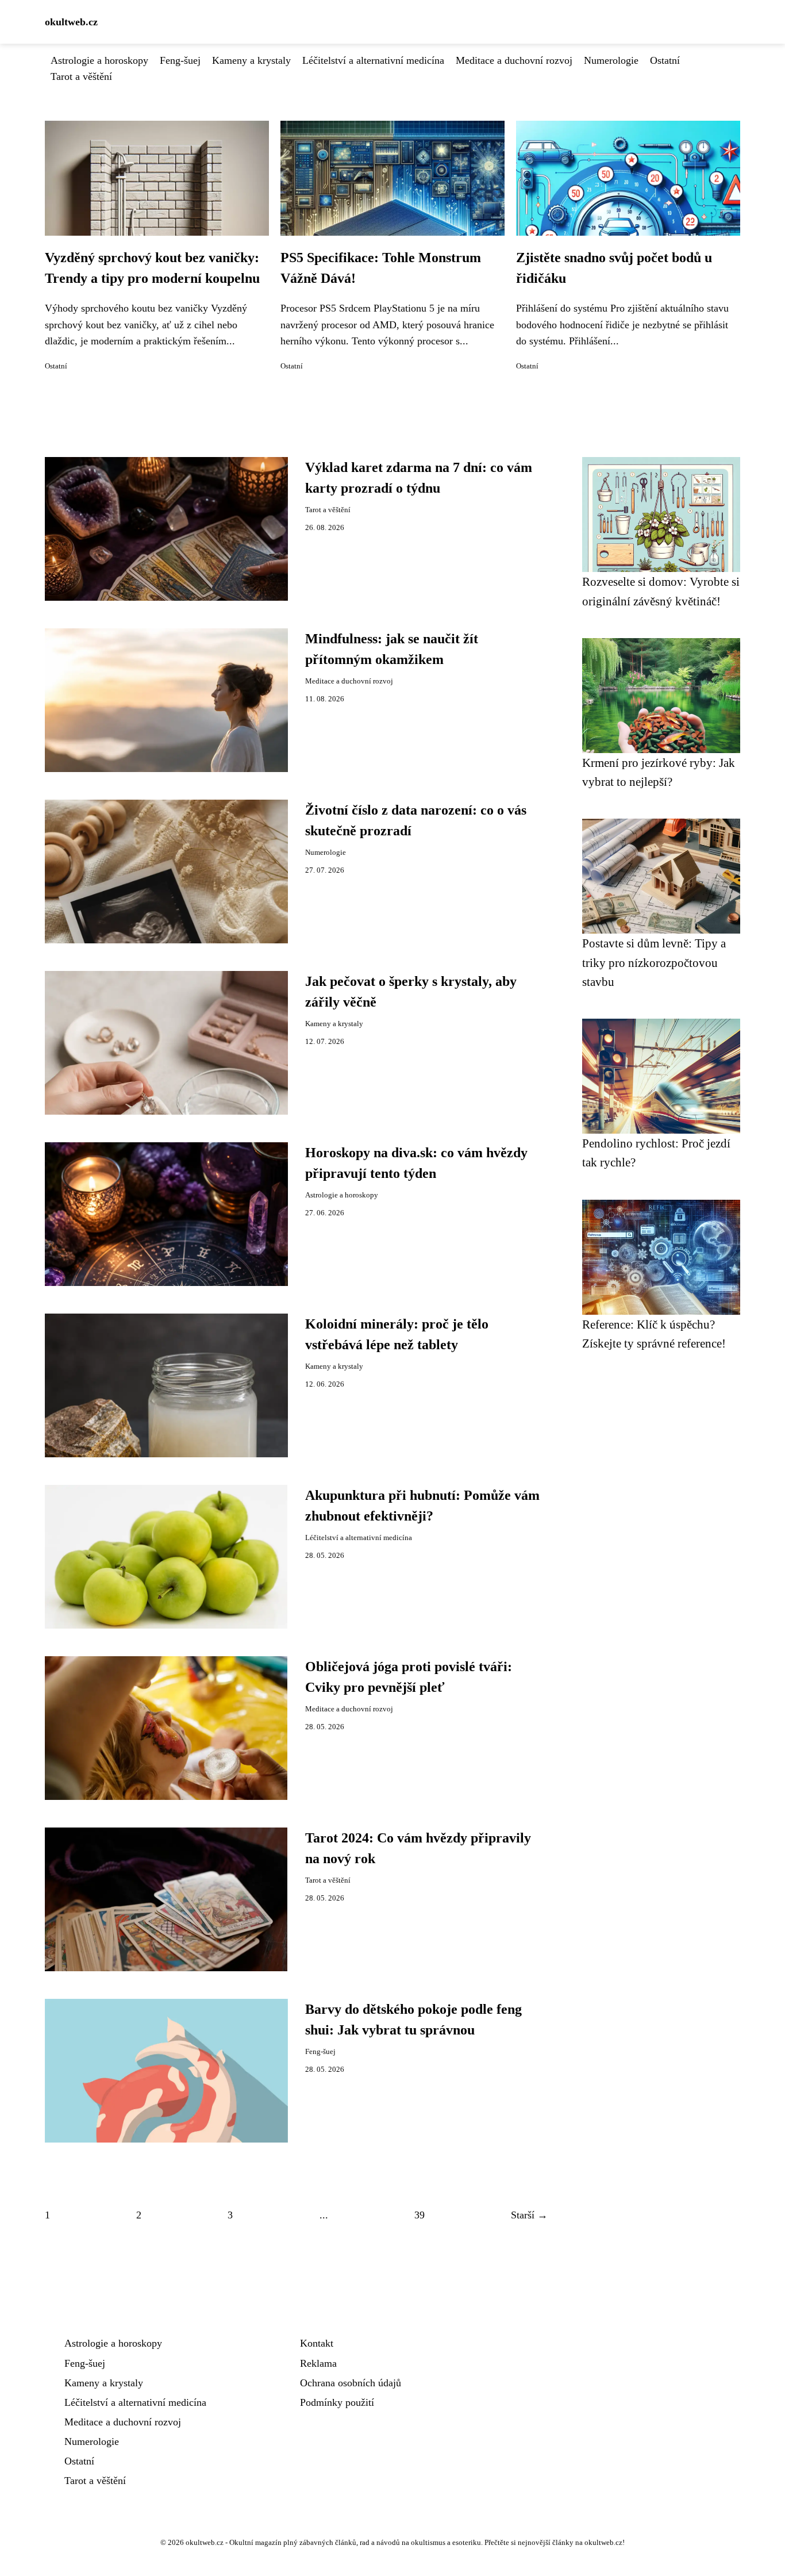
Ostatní (665, 60)
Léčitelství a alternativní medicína (373, 60)
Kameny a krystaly (251, 60)
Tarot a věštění (81, 76)
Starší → (529, 2215)
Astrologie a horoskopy (99, 60)
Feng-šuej (180, 60)
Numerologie (611, 60)
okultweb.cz (71, 22)
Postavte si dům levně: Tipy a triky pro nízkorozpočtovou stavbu (654, 962)
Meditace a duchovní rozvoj (514, 60)
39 (420, 2215)
